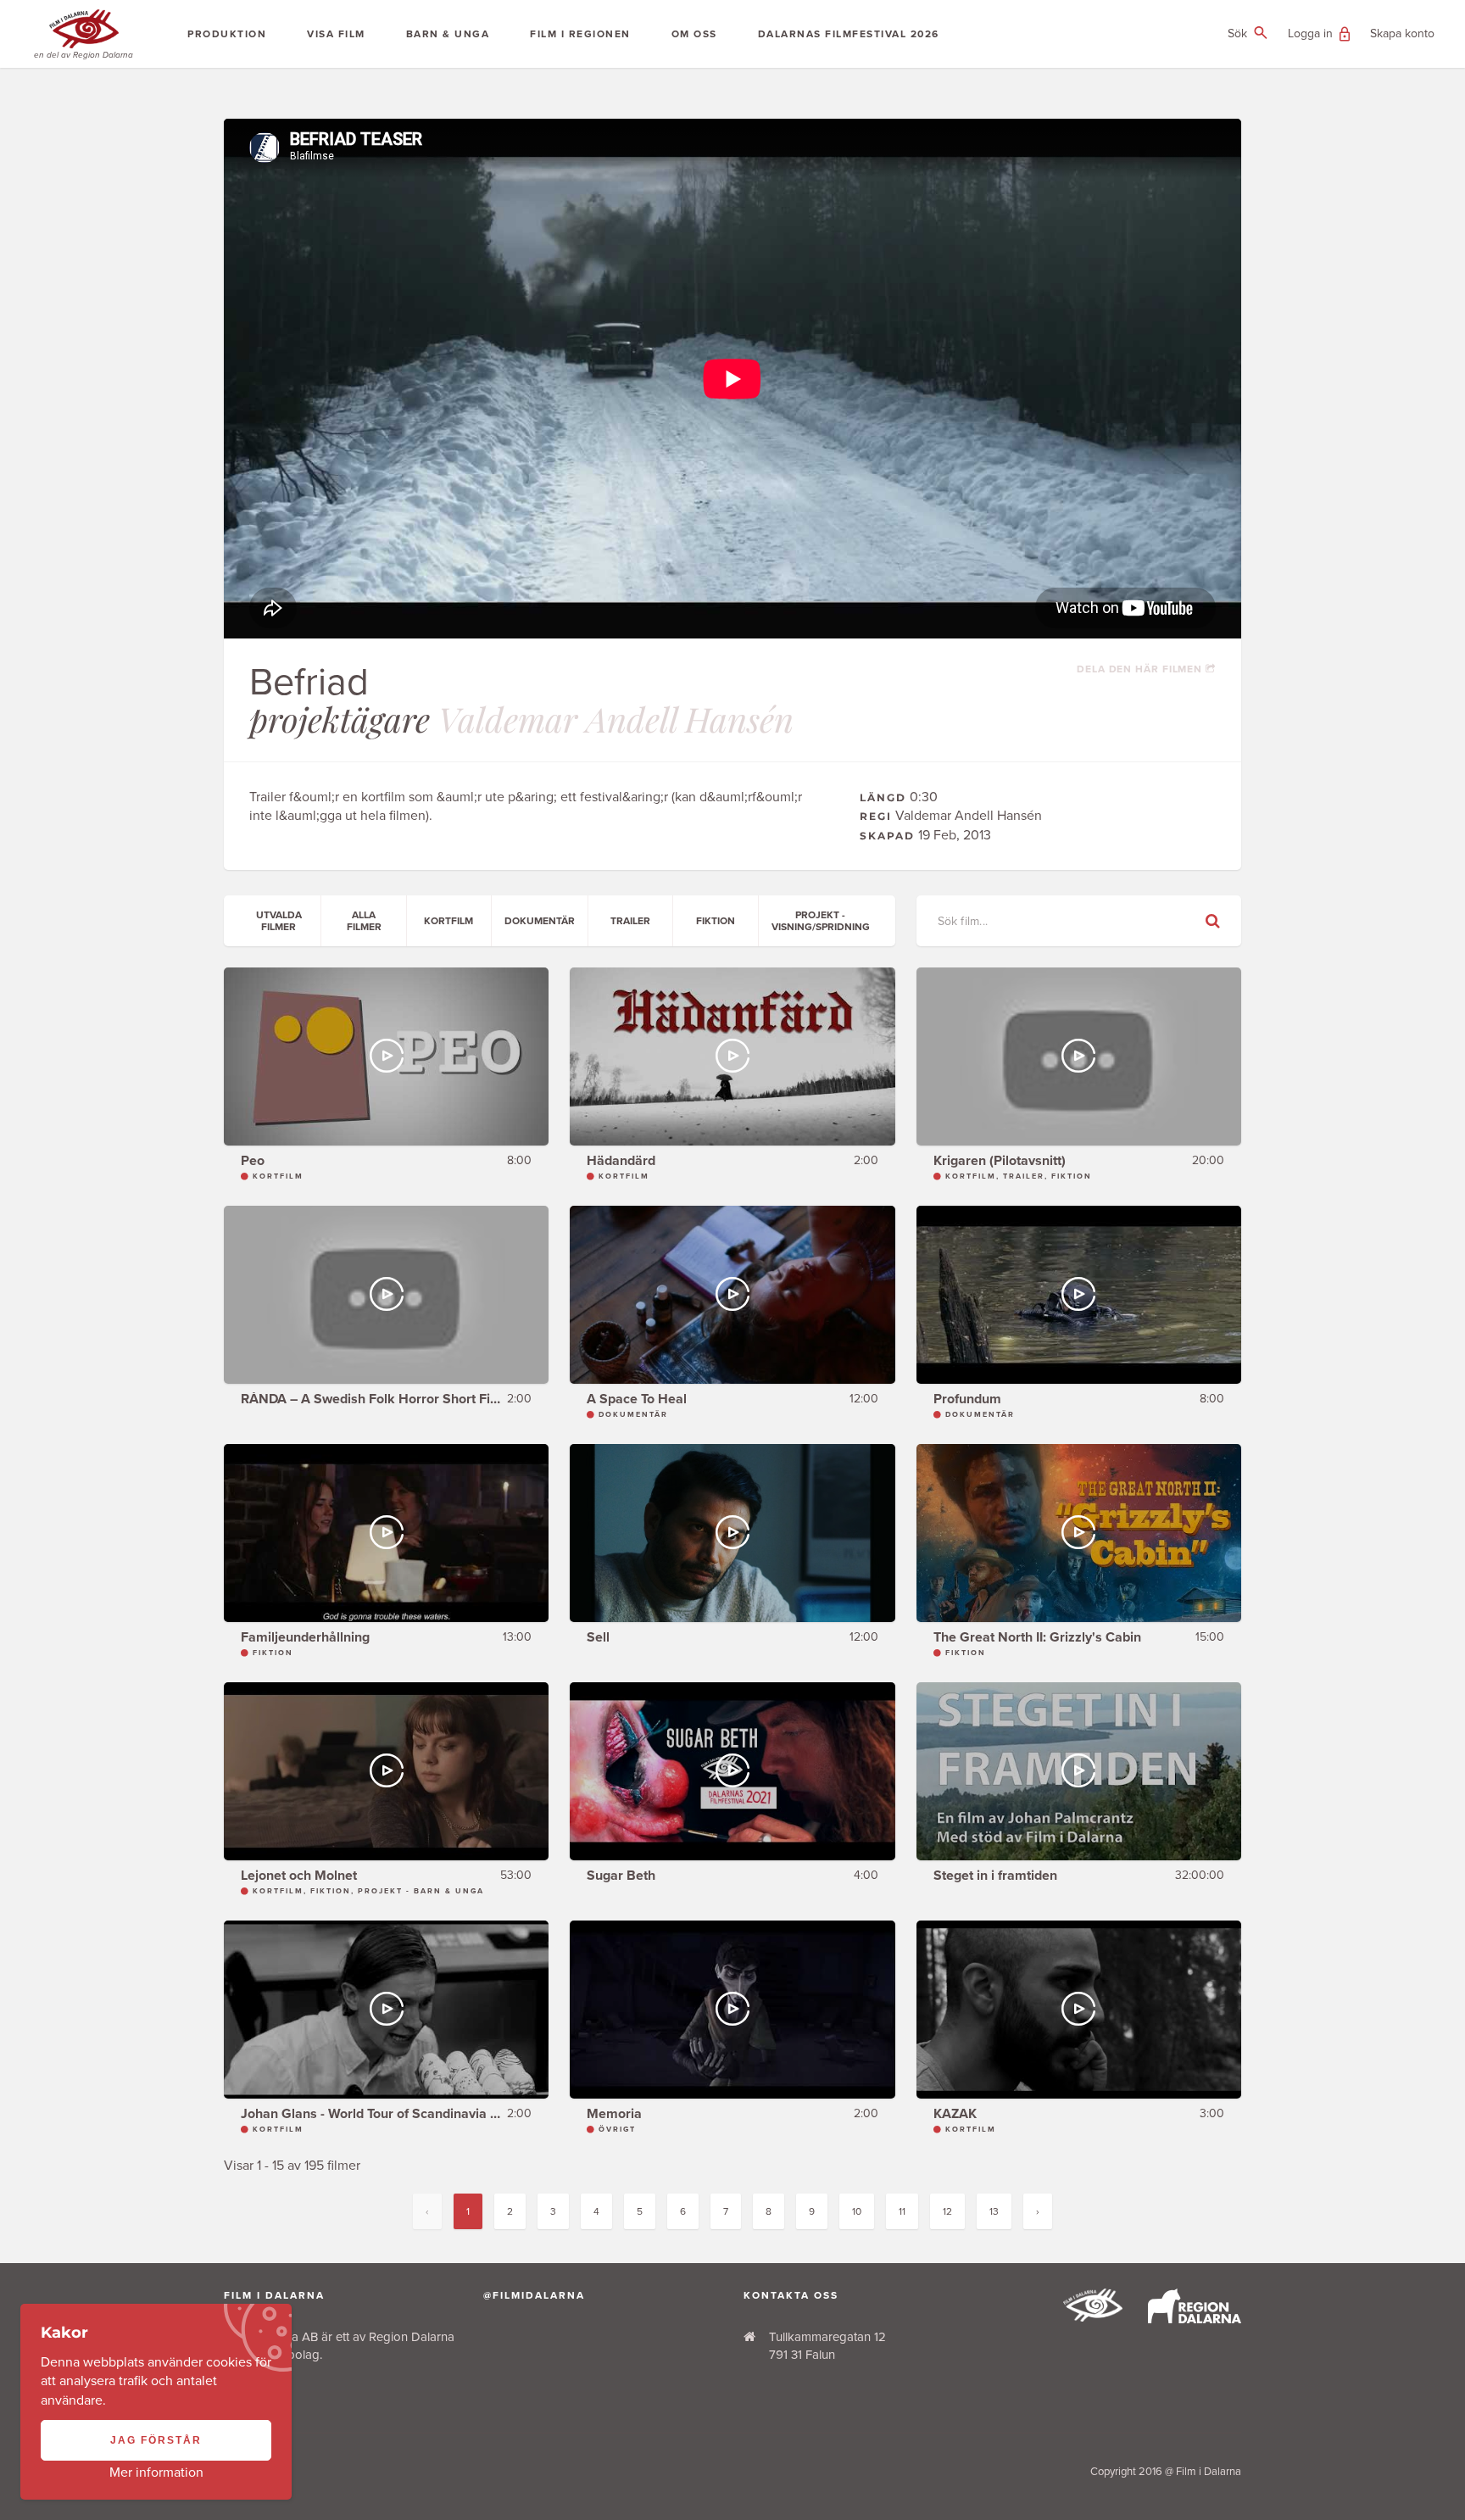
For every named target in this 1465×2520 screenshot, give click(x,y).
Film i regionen (580, 34)
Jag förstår (156, 2440)
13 (994, 2211)
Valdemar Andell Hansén (616, 719)
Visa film (336, 34)
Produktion (227, 34)
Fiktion (716, 921)
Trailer (630, 921)
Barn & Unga (448, 34)
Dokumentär (540, 921)
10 (857, 2211)
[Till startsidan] (1093, 2317)
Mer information (156, 2473)
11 (902, 2211)
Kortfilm (448, 921)
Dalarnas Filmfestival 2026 (849, 34)
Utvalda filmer (279, 921)
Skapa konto (1402, 33)
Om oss (694, 34)
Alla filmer (364, 921)
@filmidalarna (534, 2295)
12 (947, 2211)
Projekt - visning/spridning (821, 921)
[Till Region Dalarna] (1195, 2319)
